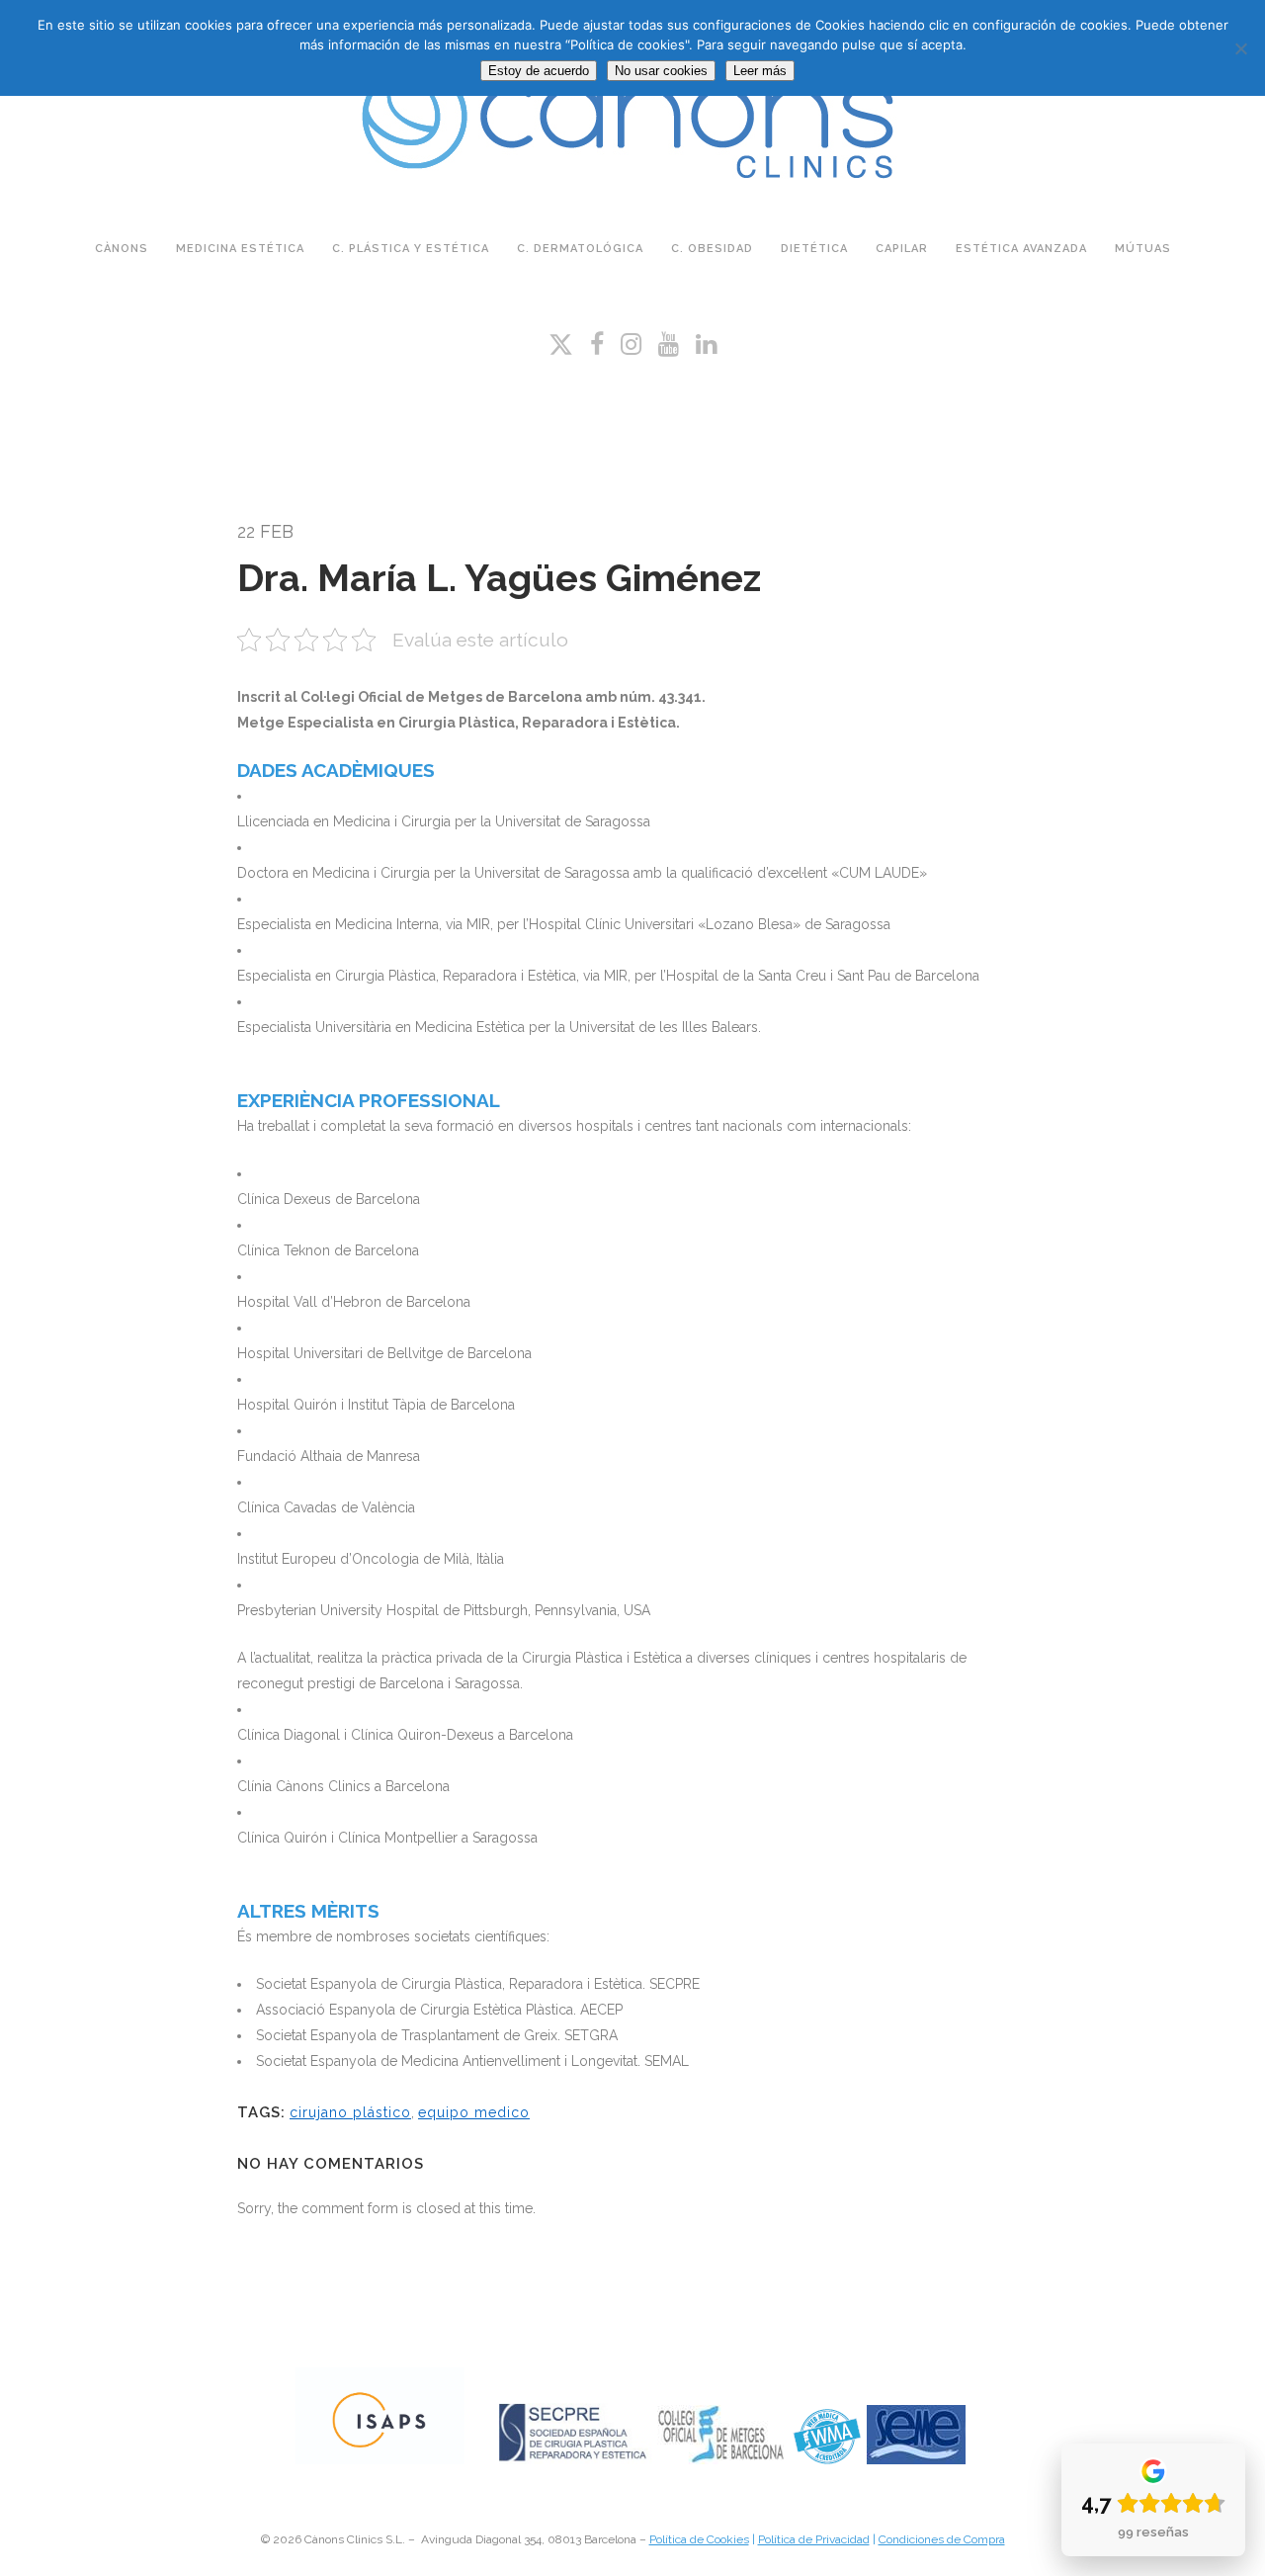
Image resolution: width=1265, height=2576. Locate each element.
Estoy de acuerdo (539, 71)
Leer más (760, 71)
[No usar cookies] (1240, 48)
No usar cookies (661, 71)
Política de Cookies (699, 2539)
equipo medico (474, 2112)
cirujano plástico (350, 2112)
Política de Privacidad (814, 2539)
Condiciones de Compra (942, 2539)
